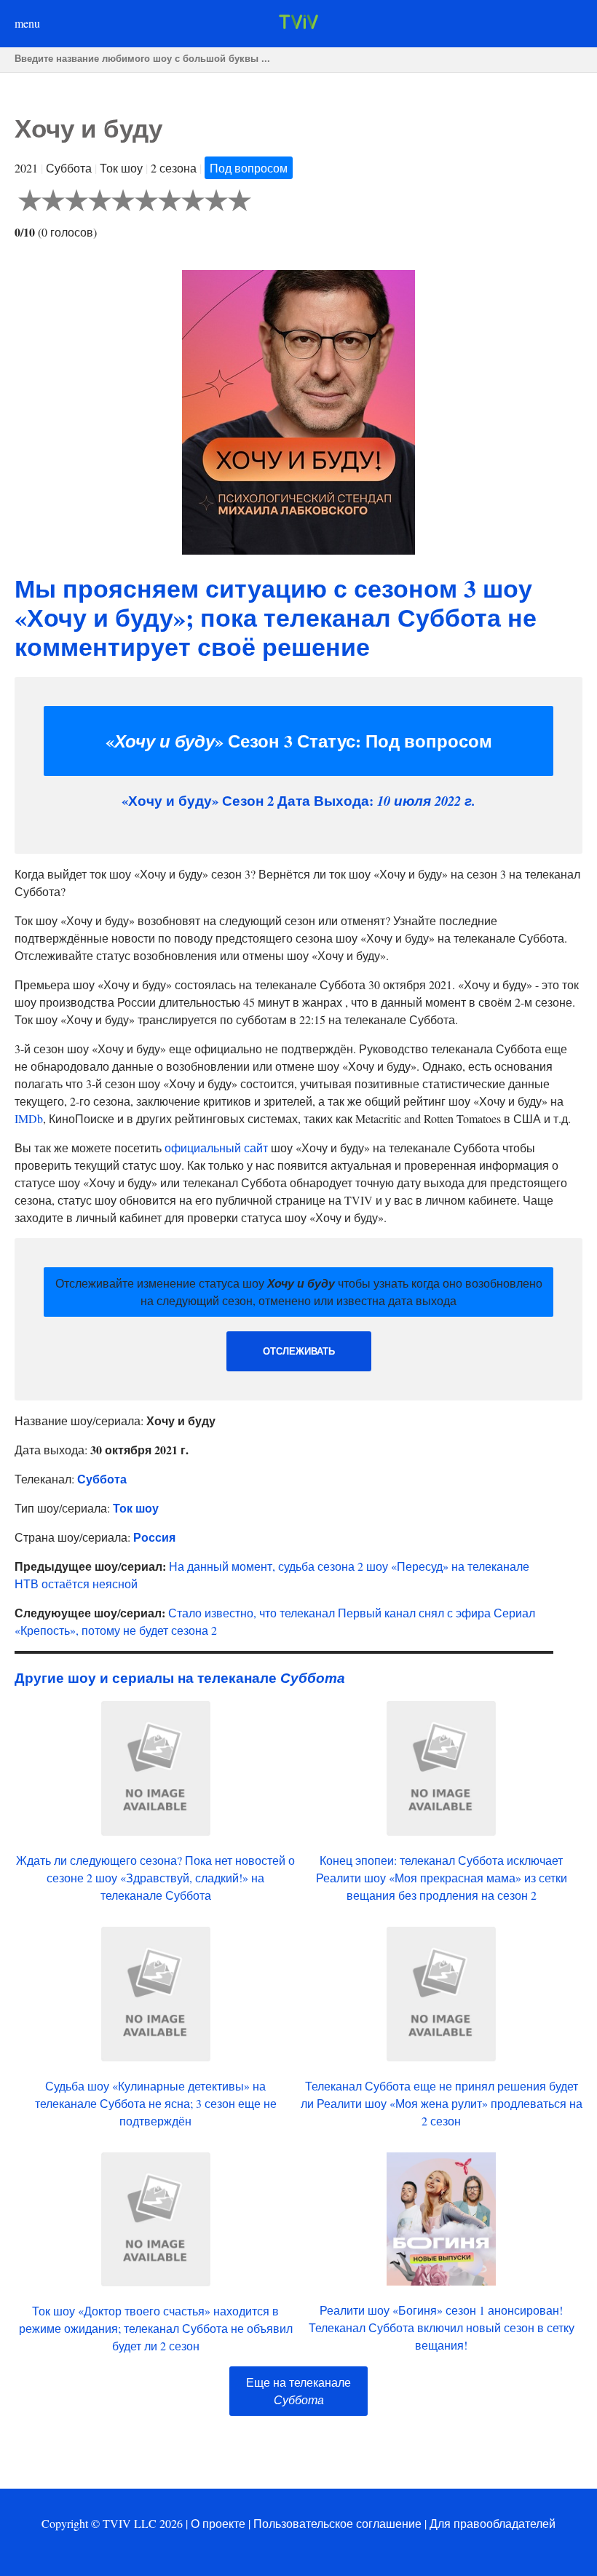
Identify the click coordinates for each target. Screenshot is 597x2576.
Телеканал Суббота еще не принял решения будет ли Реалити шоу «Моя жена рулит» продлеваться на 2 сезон (442, 2103)
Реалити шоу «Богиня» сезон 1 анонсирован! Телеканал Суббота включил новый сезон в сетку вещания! (442, 2327)
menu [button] (27, 23)
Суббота (102, 1479)
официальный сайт (216, 1148)
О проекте (218, 2523)
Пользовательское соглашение (337, 2523)
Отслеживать (299, 1351)
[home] (298, 24)
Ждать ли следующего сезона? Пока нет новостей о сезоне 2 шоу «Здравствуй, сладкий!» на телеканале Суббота (155, 1878)
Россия (154, 1537)
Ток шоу (136, 1508)
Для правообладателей (493, 2523)
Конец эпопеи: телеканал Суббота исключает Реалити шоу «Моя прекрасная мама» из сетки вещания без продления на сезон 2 (442, 1878)
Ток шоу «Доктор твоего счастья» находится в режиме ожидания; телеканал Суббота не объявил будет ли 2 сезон (156, 2328)
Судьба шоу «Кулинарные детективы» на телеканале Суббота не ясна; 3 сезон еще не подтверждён (156, 2103)
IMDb (29, 1118)
